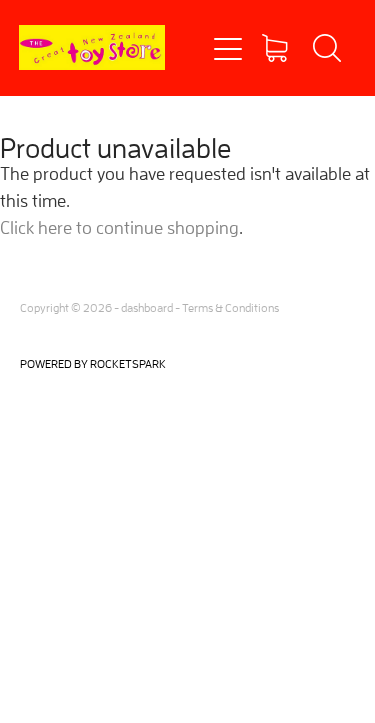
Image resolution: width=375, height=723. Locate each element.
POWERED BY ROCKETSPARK (93, 363)
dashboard (147, 307)
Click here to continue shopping (119, 227)
